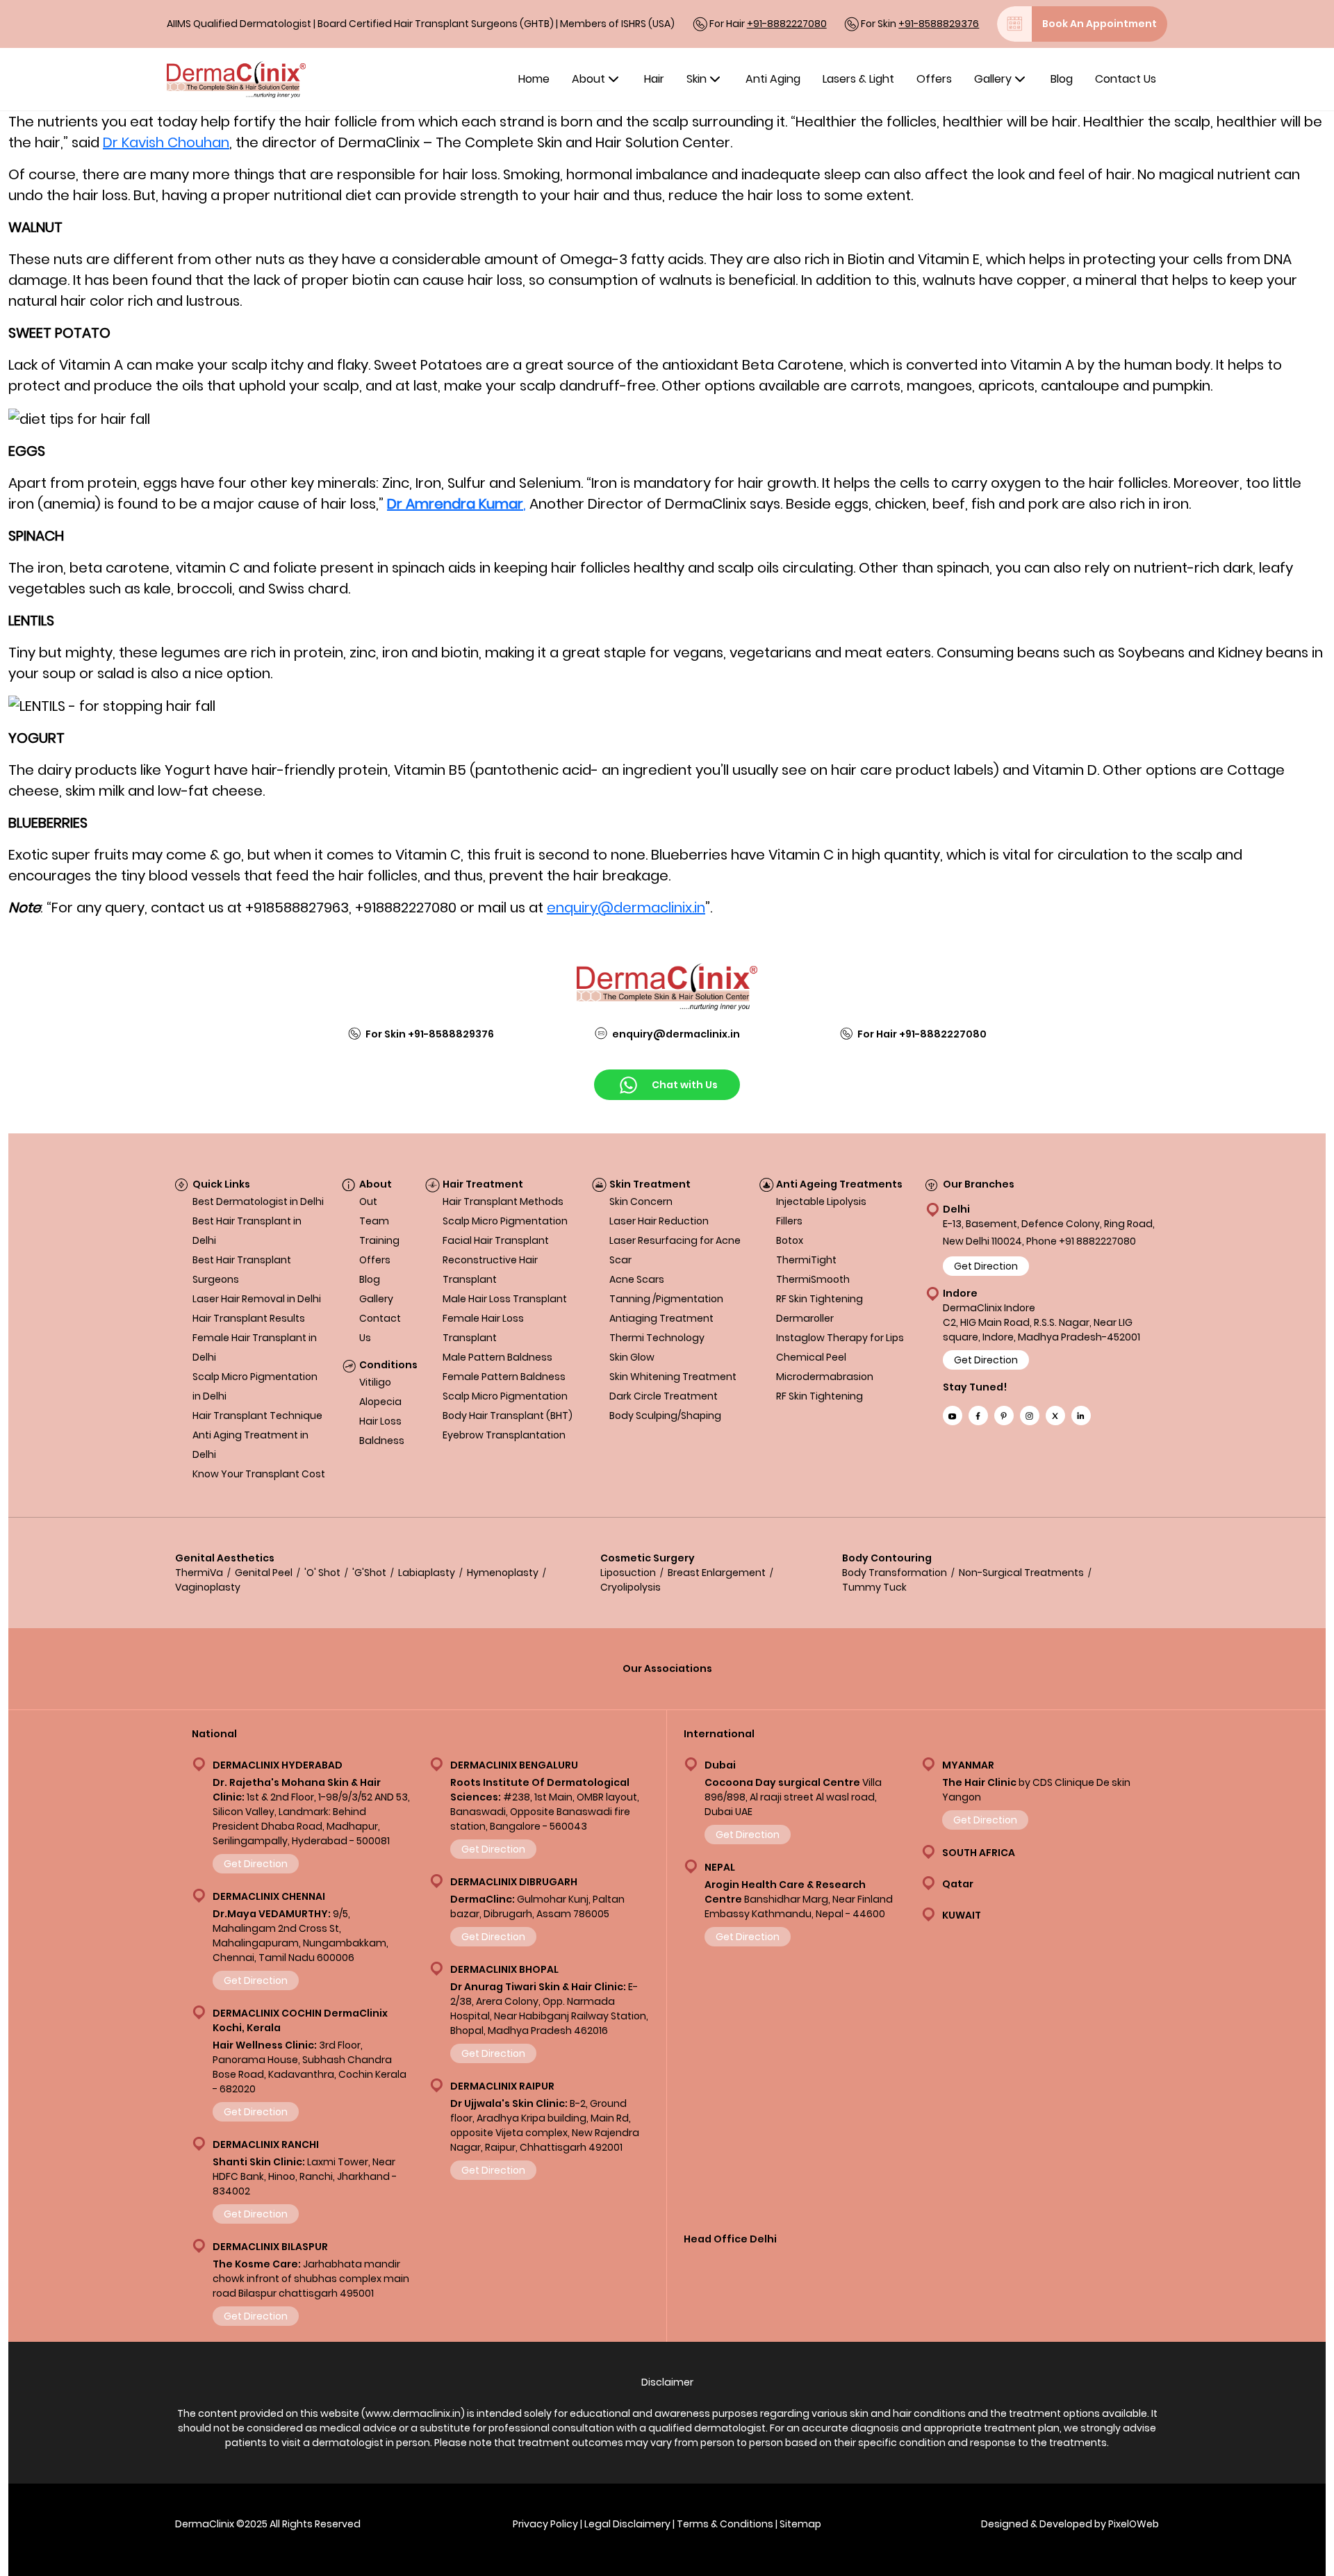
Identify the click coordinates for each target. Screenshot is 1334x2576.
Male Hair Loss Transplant (505, 1299)
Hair (654, 79)
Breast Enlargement (717, 1573)
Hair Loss (380, 1421)
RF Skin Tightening (820, 1299)
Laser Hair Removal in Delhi (257, 1299)
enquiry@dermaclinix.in (626, 908)
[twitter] (1055, 1416)
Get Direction (986, 1266)
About (588, 79)
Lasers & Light (858, 79)
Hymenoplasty (503, 1573)
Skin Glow (632, 1357)
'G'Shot (369, 1573)
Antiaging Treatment (661, 1318)
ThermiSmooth (813, 1279)
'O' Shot (322, 1573)
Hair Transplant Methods (503, 1201)
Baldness (382, 1441)
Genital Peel (264, 1573)
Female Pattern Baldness (504, 1377)
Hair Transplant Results (249, 1318)
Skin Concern (641, 1201)
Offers (934, 79)
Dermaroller (805, 1318)
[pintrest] (1004, 1416)
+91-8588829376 (939, 24)
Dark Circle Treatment (664, 1396)
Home (534, 79)
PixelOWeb (1134, 2524)
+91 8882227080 (1097, 1241)
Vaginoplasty (208, 1587)
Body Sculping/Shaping (665, 1416)
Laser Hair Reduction (659, 1221)
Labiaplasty (427, 1573)
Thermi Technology (657, 1338)
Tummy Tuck (874, 1587)
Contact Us (1126, 79)
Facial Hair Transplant (496, 1240)
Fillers (789, 1221)
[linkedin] (1081, 1416)
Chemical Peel (811, 1357)
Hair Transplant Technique (257, 1416)
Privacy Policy (545, 2524)
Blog (1062, 79)
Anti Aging (773, 79)
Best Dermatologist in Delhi (258, 1201)
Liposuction (628, 1573)
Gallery (993, 79)
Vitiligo (375, 1382)
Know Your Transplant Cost (259, 1474)
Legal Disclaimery (627, 2524)
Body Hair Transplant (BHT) (508, 1416)
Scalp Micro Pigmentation (505, 1221)
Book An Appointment (1100, 24)
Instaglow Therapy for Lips (840, 1338)
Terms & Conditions (725, 2524)
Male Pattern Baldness (497, 1357)
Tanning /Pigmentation (666, 1299)
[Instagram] (1030, 1416)
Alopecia (380, 1402)
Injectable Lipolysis (821, 1201)
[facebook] (978, 1416)
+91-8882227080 (787, 24)
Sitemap (800, 2524)
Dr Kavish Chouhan (166, 142)
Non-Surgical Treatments (1021, 1573)
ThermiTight (806, 1260)
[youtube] (953, 1416)
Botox (790, 1240)
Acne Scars (637, 1279)
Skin (697, 79)
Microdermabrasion (825, 1377)
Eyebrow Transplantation (504, 1435)
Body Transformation (895, 1573)
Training (379, 1240)
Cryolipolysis (631, 1587)
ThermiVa (199, 1573)
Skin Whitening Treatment (673, 1377)
